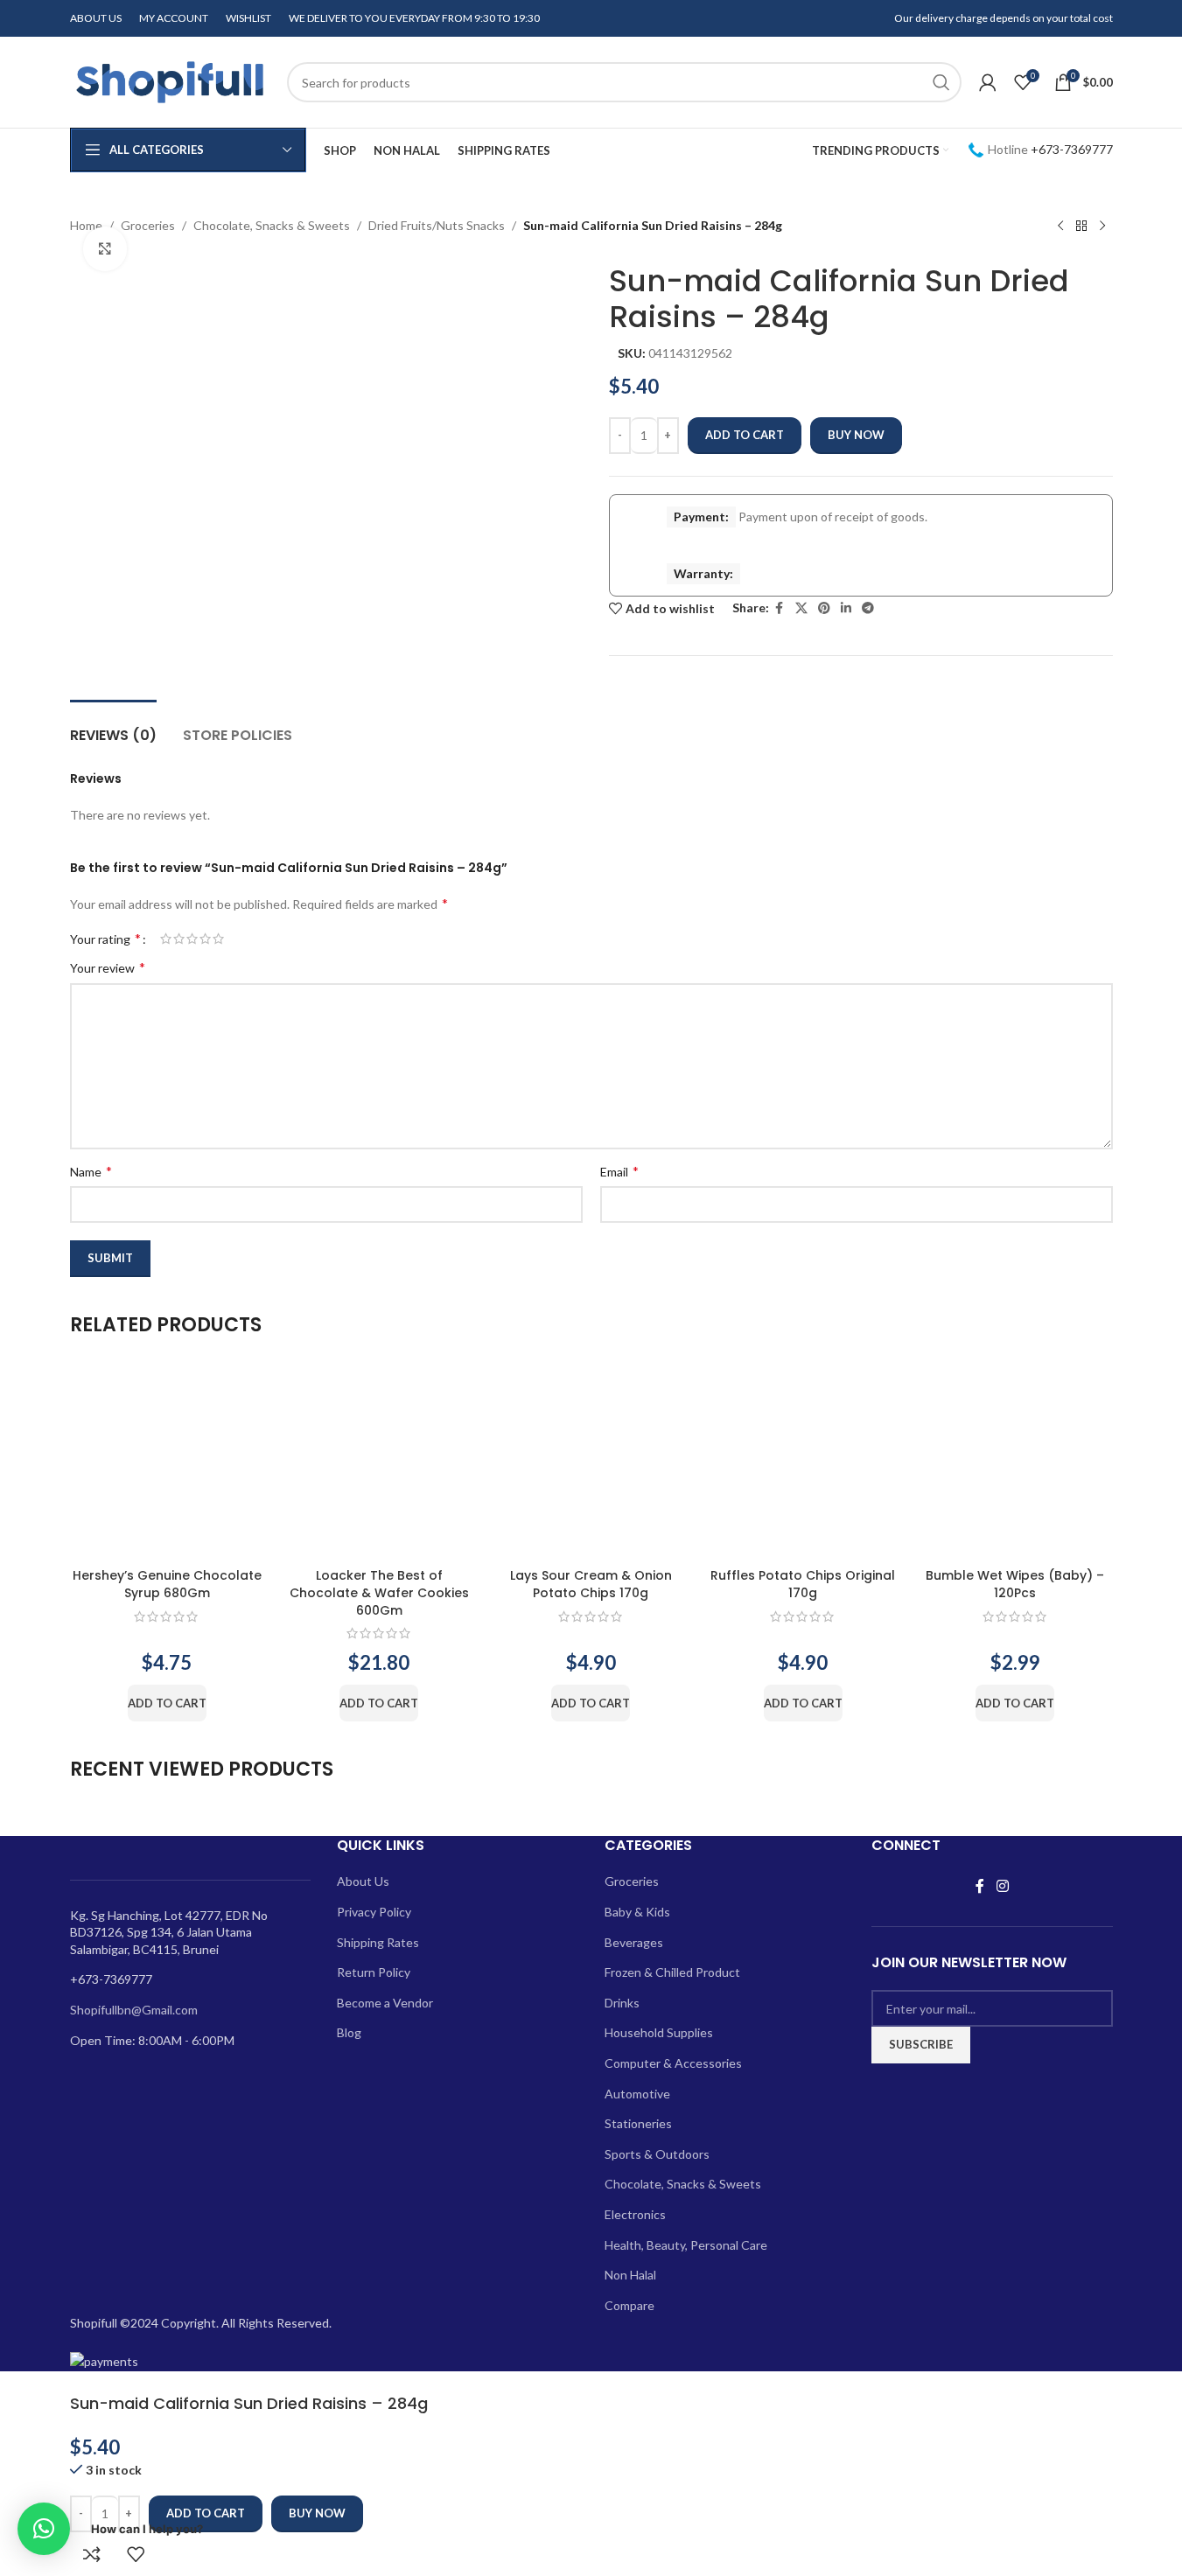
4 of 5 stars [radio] (205, 939)
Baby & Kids (637, 1912)
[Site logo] (170, 81)
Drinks (622, 2003)
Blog (349, 2032)
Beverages (634, 1942)
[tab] (113, 726)
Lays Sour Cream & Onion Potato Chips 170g (591, 1584)
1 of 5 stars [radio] (166, 939)
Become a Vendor (385, 2003)
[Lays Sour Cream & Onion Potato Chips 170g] (591, 1463)
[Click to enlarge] (105, 248)
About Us (363, 1881)
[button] (167, 1703)
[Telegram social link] (868, 608)
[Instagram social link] (1002, 1886)
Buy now (856, 435)
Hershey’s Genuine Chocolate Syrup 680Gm (167, 1584)
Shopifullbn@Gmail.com (134, 2010)
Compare (629, 2305)
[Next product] (1102, 227)
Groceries (148, 225)
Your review (108, 967)
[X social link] (801, 608)
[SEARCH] (941, 82)
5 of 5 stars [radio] (218, 939)
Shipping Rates (378, 1942)
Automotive (637, 2094)
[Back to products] (1081, 227)
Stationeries (638, 2123)
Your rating (105, 939)
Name (91, 1171)
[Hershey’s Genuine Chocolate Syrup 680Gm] (167, 1463)
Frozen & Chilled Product (672, 1972)
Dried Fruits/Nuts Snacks (437, 225)
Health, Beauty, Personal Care (686, 2245)
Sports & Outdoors (657, 2154)
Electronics (635, 2214)
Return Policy (374, 1972)
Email (619, 1171)
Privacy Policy (374, 1912)
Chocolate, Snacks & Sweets (272, 225)
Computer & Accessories (673, 2063)
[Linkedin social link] (846, 608)
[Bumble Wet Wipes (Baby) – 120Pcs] (1015, 1463)
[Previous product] (1060, 227)
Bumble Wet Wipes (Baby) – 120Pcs (1015, 1584)
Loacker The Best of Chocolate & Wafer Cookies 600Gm (379, 1592)
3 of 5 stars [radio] (192, 939)
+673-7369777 (1072, 149)
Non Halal (630, 2275)
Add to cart (745, 435)
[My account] (988, 82)
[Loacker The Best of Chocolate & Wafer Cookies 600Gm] (379, 1463)
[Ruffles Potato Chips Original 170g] (803, 1463)
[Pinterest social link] (824, 608)
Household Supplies (659, 2032)
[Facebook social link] (780, 608)
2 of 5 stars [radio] (179, 939)
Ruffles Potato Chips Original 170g (803, 1584)
